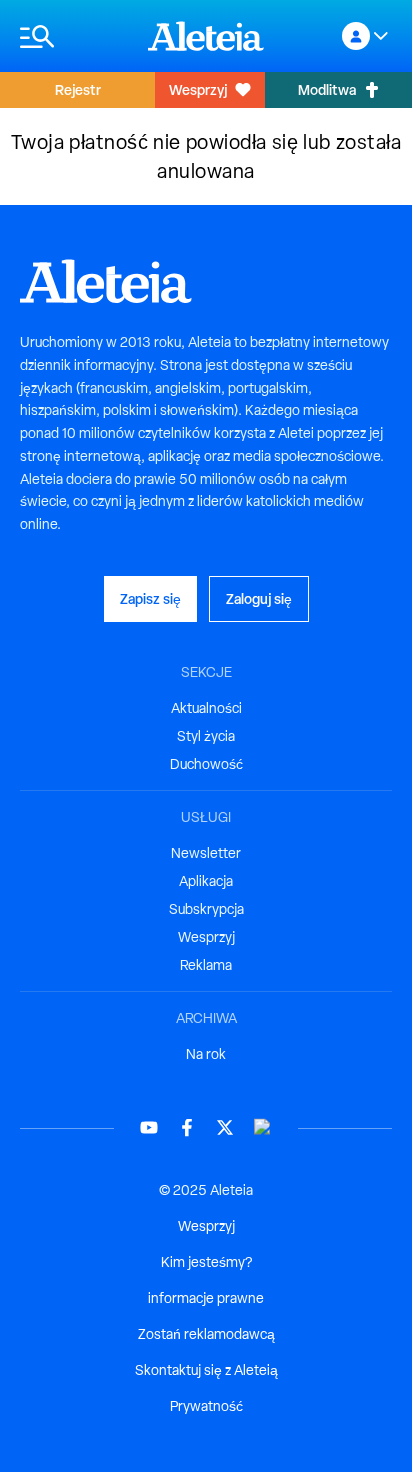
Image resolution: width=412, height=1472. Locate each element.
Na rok (206, 1054)
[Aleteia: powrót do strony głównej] (206, 36)
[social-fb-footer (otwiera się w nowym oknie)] (187, 1127)
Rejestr (78, 89)
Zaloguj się (259, 598)
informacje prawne (206, 1298)
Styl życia (206, 736)
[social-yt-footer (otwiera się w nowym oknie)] (149, 1127)
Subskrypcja (206, 909)
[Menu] (74, 36)
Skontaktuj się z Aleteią (206, 1370)
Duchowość (206, 764)
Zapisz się (150, 598)
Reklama (206, 965)
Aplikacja (206, 881)
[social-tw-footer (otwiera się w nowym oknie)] (225, 1127)
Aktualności (206, 708)
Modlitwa (327, 89)
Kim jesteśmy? (206, 1262)
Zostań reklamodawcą (206, 1334)
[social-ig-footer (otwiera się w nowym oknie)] (263, 1127)
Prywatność (206, 1406)
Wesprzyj (198, 89)
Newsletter (206, 853)
